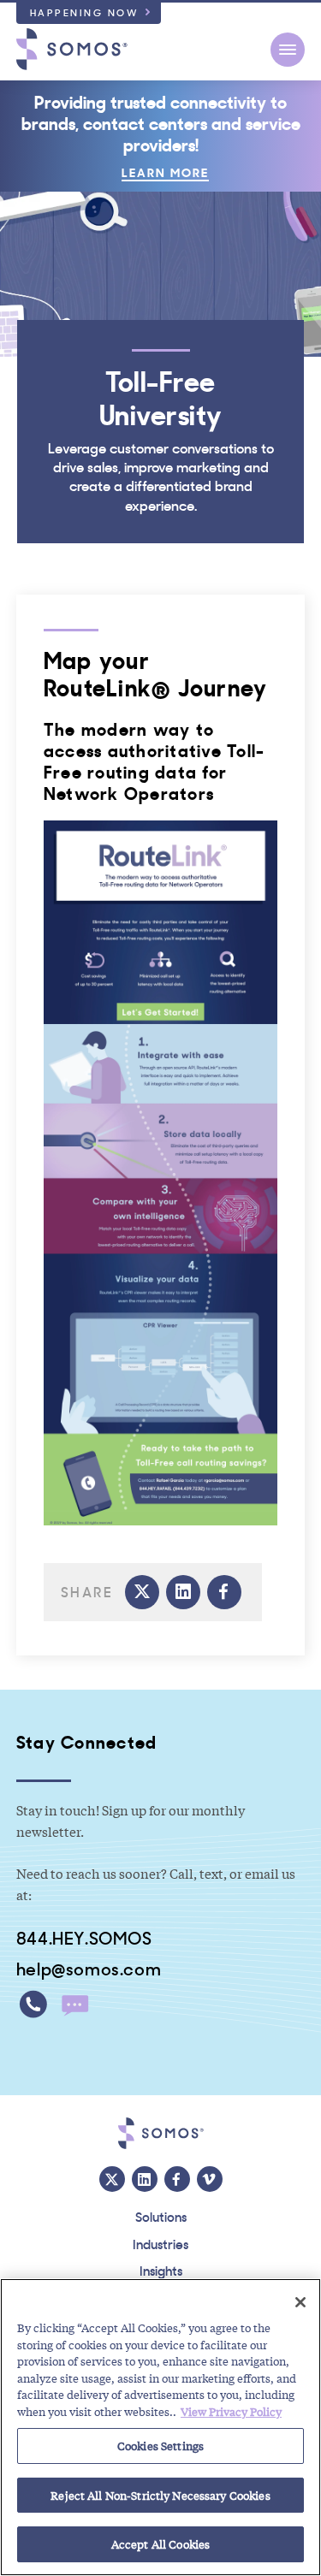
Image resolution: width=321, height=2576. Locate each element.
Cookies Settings (160, 2446)
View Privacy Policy (231, 2411)
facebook (224, 1592)
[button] (288, 50)
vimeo (210, 2179)
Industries (160, 2243)
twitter (142, 1592)
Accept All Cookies (160, 2544)
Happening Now (85, 12)
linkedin (183, 1592)
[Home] (72, 49)
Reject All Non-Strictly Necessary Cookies (160, 2495)
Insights (161, 2270)
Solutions (161, 2216)
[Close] (300, 2302)
